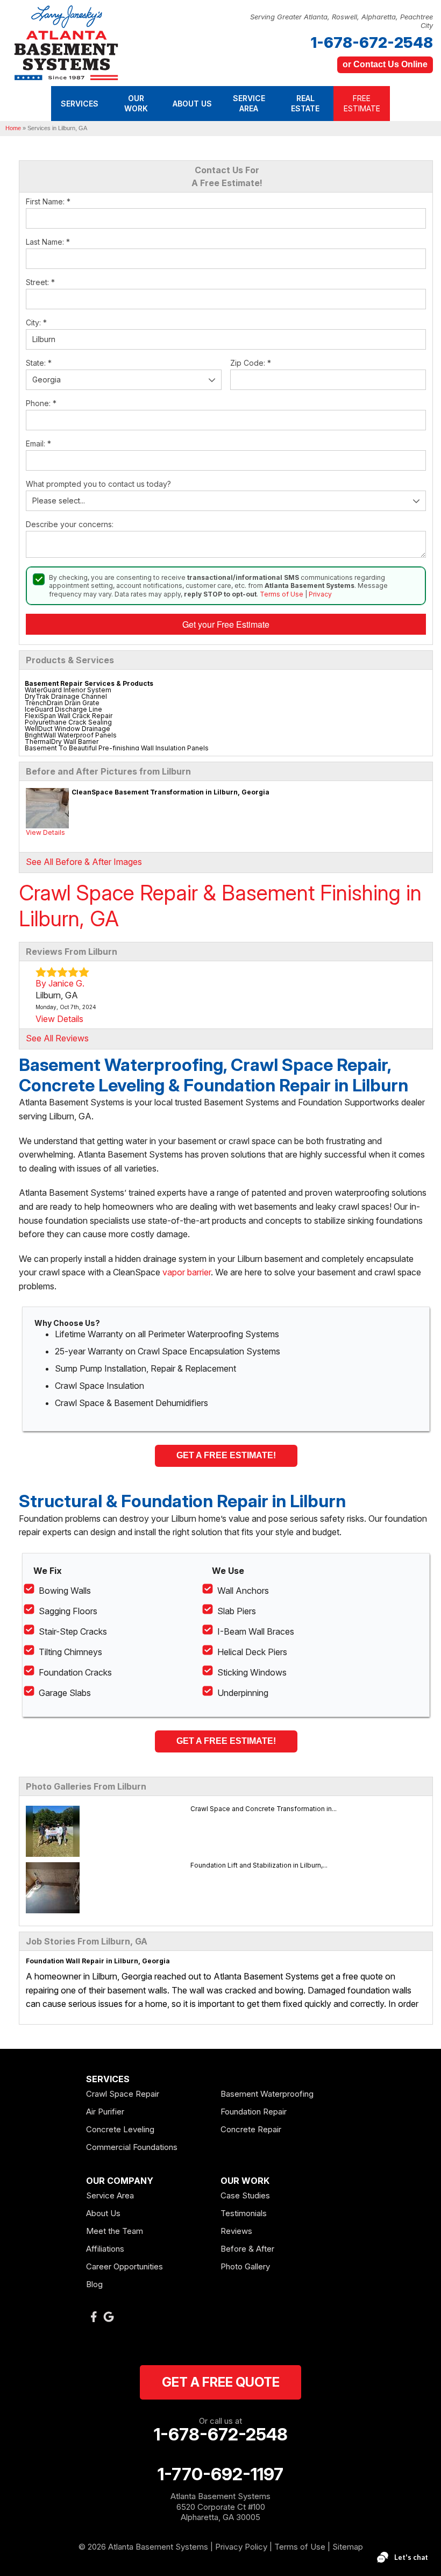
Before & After (247, 2249)
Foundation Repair (254, 2112)
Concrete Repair (251, 2129)
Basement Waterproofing (267, 2094)
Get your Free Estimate (226, 624)
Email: (38, 443)
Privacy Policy (241, 2547)
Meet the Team (115, 2231)
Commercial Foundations (132, 2147)
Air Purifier (105, 2112)
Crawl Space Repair (123, 2094)
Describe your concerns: (70, 524)
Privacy (320, 594)
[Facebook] (94, 2317)
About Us (103, 2213)
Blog (94, 2284)
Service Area (110, 2195)
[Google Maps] (109, 2317)
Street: (40, 282)
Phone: (41, 403)
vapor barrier (187, 1272)
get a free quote (221, 2382)
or (385, 64)
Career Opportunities (125, 2266)
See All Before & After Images (84, 862)
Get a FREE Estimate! (226, 1455)
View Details (45, 832)
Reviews (236, 2231)
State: (39, 363)
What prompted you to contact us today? (98, 484)
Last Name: (48, 242)
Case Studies (245, 2195)
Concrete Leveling (120, 2129)
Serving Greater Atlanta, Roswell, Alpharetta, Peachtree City (342, 21)
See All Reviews (57, 1038)
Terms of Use (282, 594)
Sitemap (348, 2547)
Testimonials (244, 2213)
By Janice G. (60, 983)
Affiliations (105, 2249)
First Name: (48, 201)
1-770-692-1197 (220, 2474)
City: (36, 322)
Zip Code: (251, 363)
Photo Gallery (245, 2266)
